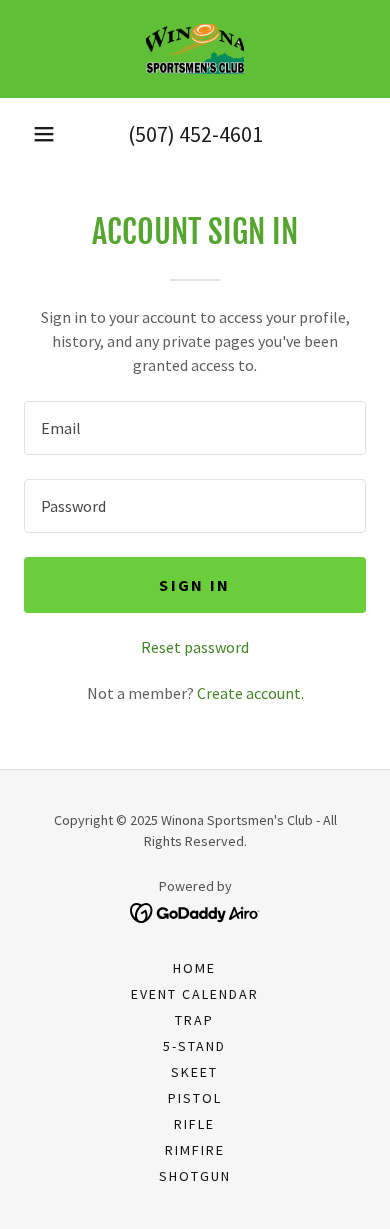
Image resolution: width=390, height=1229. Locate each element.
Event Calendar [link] (195, 994)
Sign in (194, 585)
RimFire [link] (195, 1150)
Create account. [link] (250, 693)
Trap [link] (194, 1020)
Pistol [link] (195, 1098)
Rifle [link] (194, 1124)
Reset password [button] (195, 647)
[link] (195, 49)
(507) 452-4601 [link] (195, 134)
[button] (44, 134)
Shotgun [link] (195, 1176)
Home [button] (194, 968)
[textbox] (195, 428)
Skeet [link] (194, 1072)
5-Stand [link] (194, 1046)
